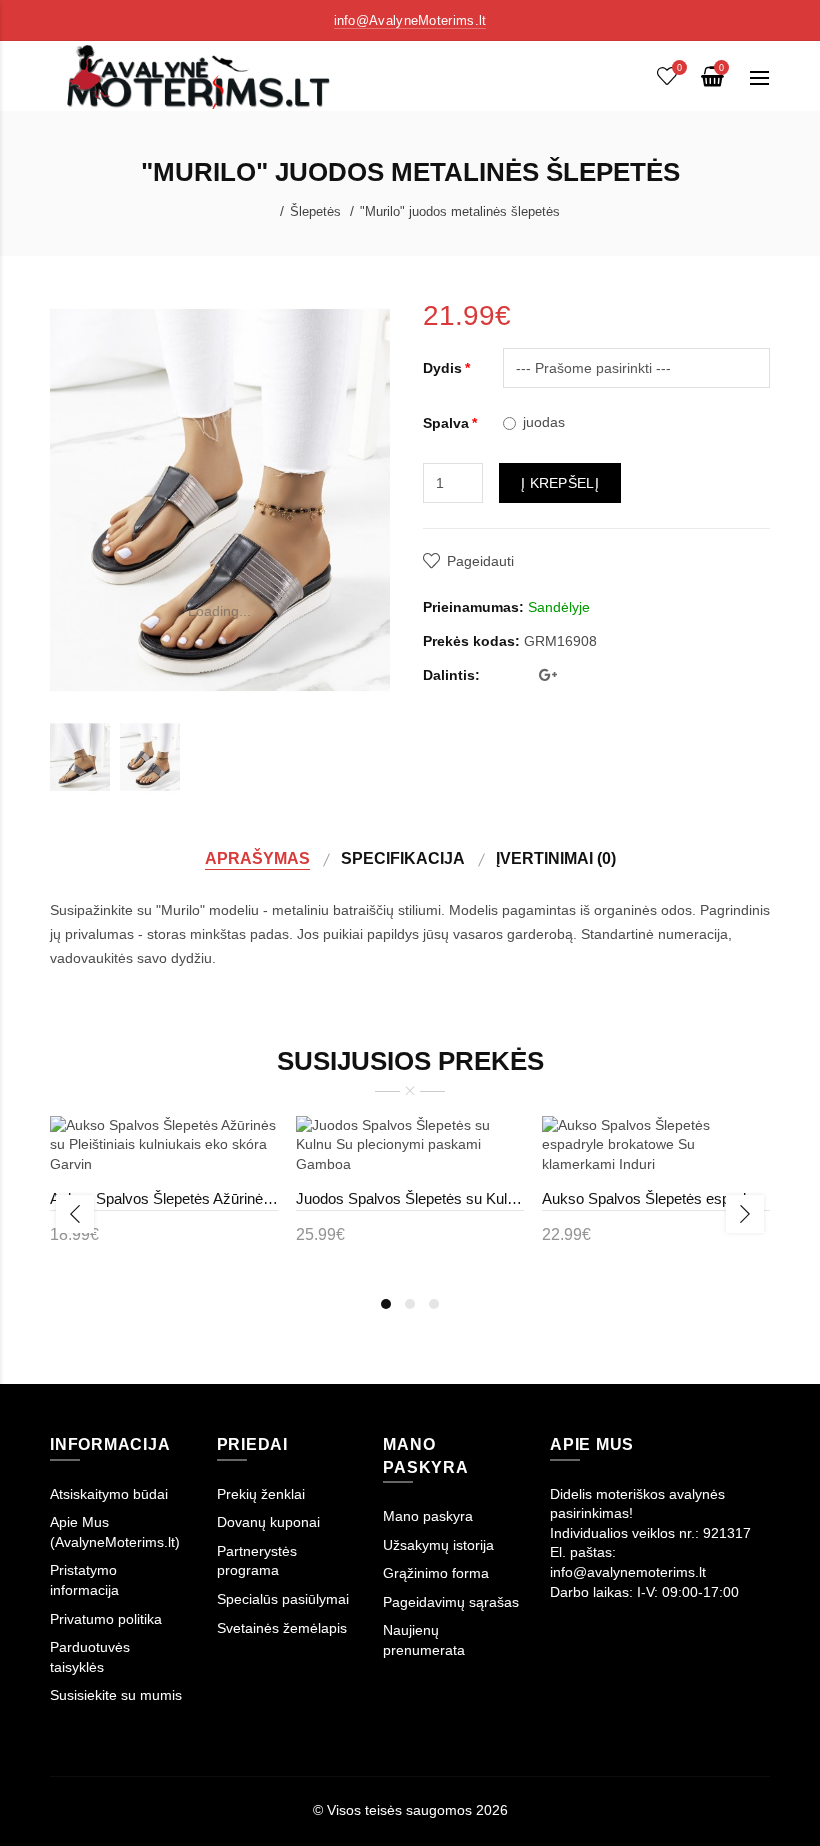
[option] (80, 757)
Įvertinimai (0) (556, 858)
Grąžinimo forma (436, 1573)
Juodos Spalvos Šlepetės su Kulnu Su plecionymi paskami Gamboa (410, 1198)
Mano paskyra (428, 1516)
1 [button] (386, 1304)
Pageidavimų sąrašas (451, 1602)
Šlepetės (315, 211)
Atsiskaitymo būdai (109, 1494)
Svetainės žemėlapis (282, 1628)
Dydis (442, 368)
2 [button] (410, 1304)
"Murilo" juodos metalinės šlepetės (460, 211)
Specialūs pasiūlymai (283, 1599)
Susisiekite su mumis (116, 1695)
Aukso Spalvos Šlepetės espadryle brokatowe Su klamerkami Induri (656, 1198)
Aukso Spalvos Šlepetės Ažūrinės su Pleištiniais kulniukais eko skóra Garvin (164, 1198)
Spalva (446, 423)
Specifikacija (403, 858)
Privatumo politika (106, 1619)
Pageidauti (480, 561)
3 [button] (434, 1304)
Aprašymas (257, 858)
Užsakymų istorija (438, 1545)
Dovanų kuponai (268, 1522)
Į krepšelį (560, 483)
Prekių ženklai (261, 1494)
